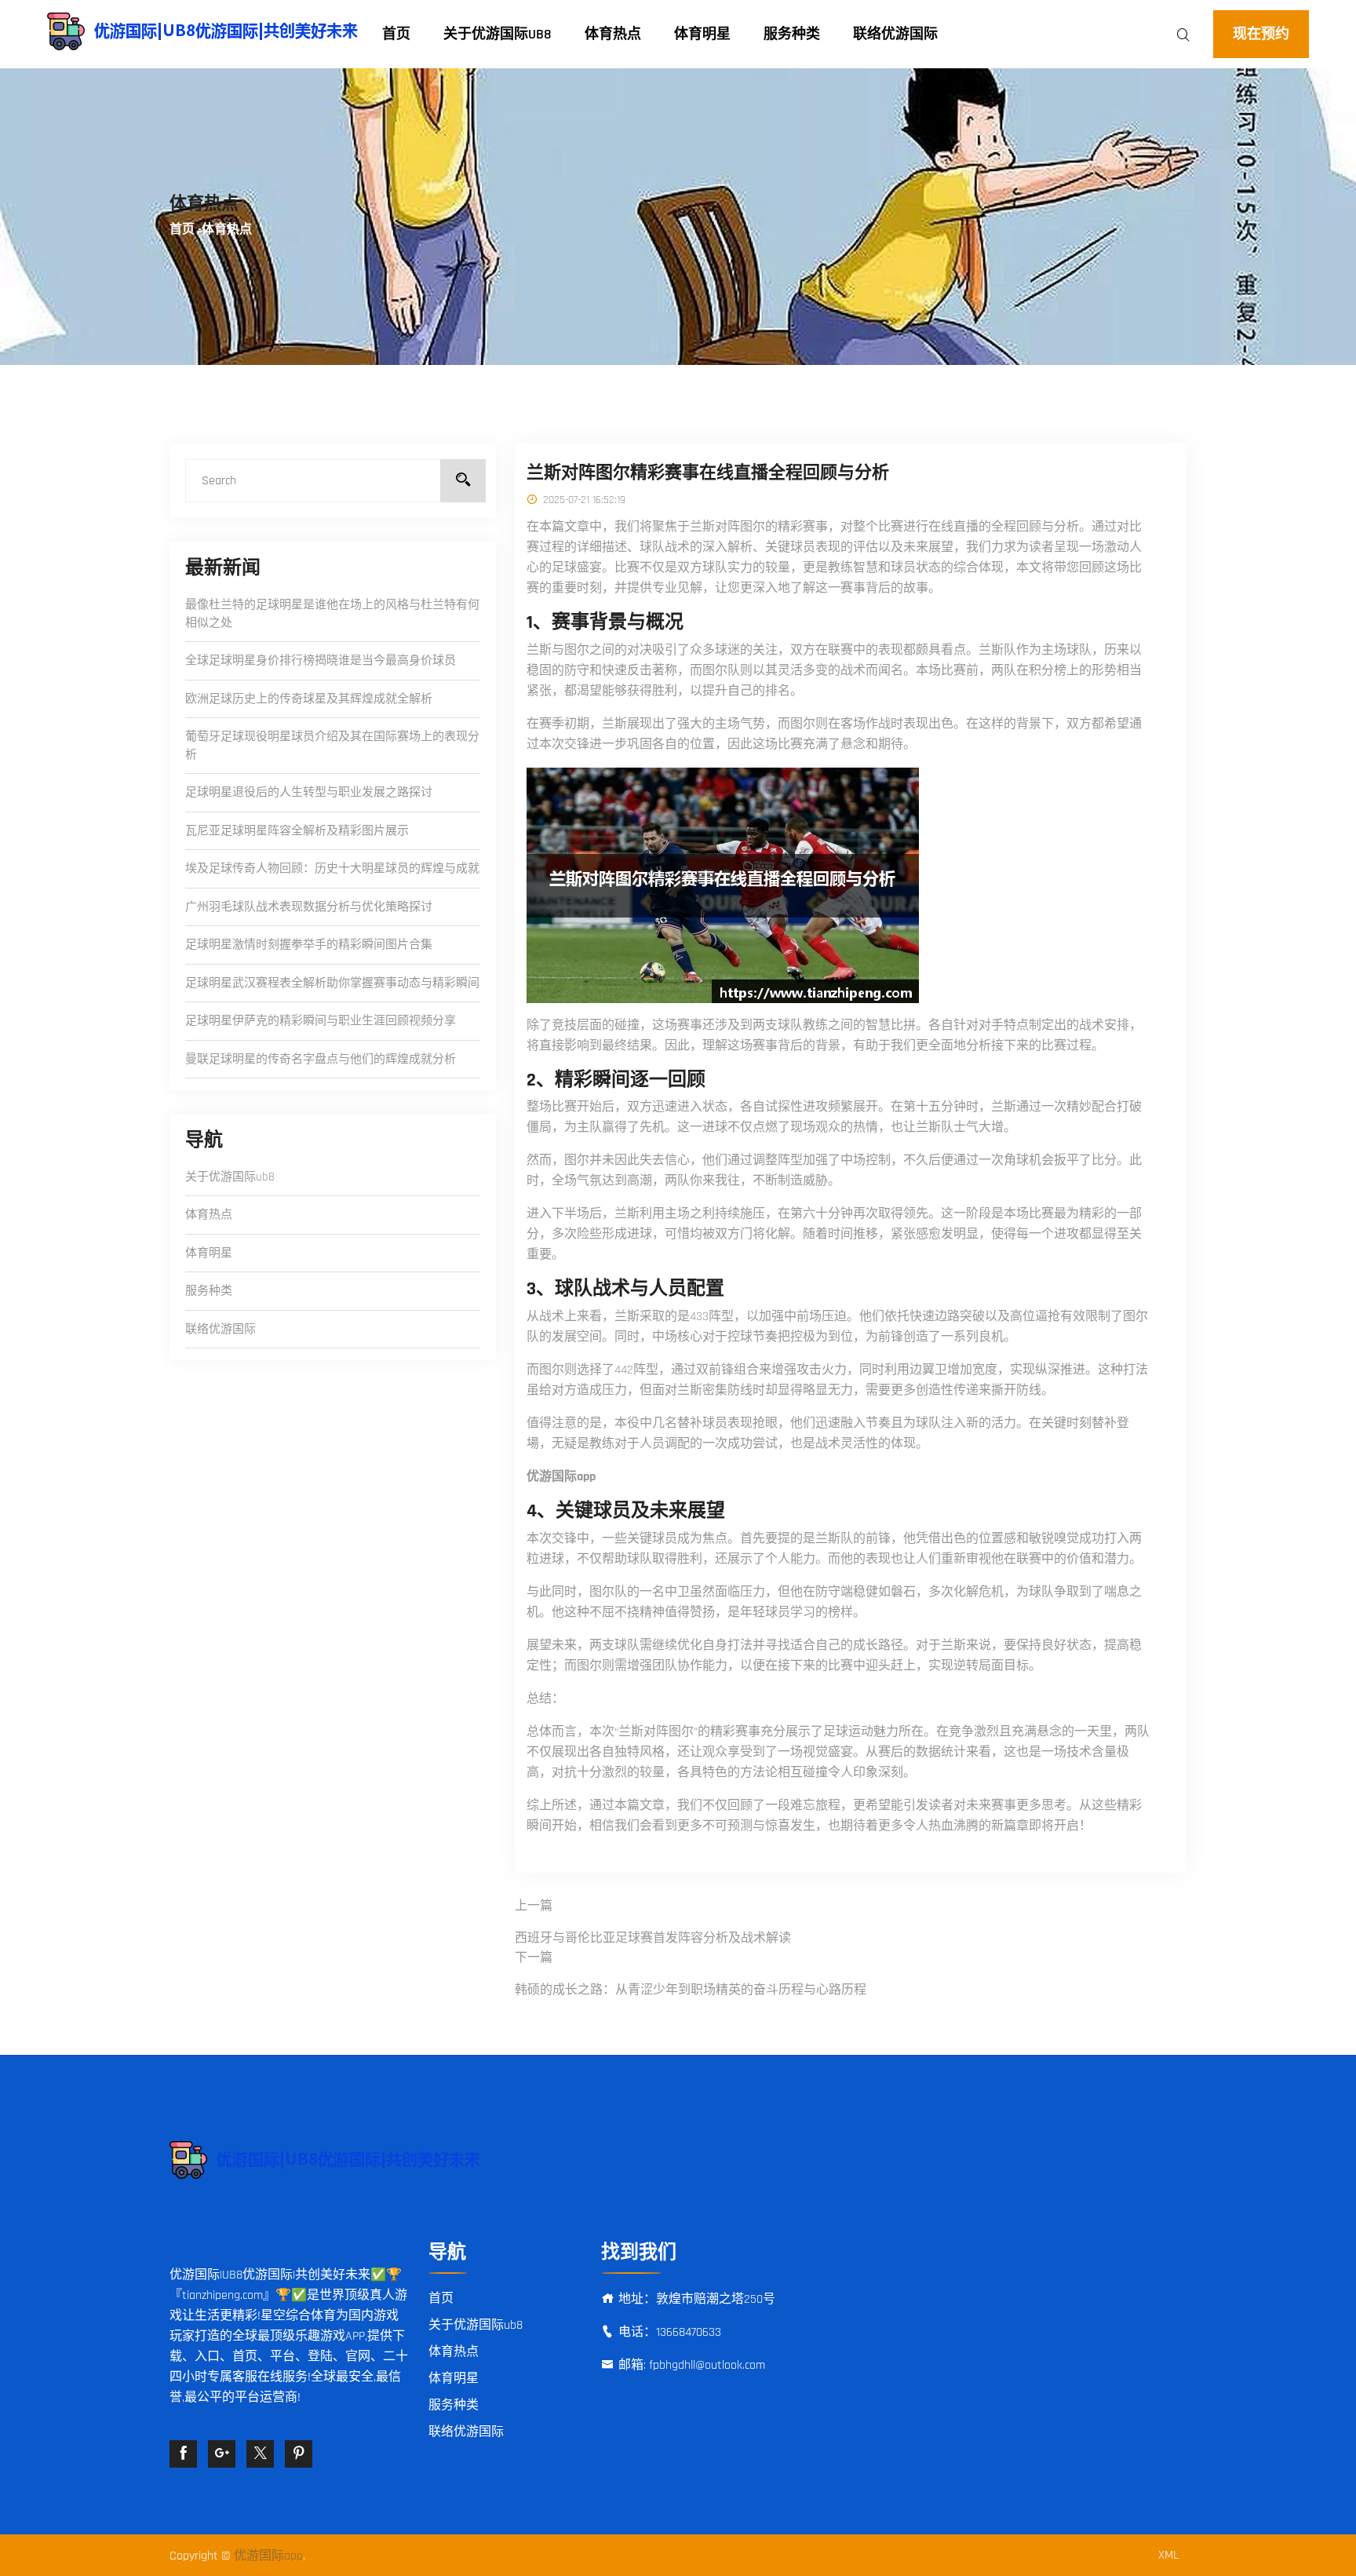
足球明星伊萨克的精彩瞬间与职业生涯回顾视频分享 (321, 1021)
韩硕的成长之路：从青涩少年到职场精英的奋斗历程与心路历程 (691, 1990)
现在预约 (1261, 34)
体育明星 (702, 34)
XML (1168, 2555)
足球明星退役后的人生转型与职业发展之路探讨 (309, 792)
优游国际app (268, 2556)
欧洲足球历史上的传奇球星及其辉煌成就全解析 (309, 699)
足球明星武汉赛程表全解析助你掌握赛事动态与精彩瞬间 (332, 983)
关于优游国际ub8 (498, 34)
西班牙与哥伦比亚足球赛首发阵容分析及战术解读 (653, 1938)
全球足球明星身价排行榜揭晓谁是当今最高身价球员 (321, 660)
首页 (396, 34)
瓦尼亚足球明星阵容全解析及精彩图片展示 (297, 831)
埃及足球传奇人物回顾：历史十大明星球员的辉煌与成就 (332, 868)
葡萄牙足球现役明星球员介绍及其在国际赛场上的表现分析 (332, 746)
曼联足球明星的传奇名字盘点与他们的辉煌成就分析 (321, 1059)
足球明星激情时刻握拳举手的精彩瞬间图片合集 (309, 945)
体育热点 (613, 34)
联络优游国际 (895, 34)
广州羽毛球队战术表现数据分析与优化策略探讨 (309, 907)
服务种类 (792, 34)
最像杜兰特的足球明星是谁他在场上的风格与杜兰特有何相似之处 (332, 614)
